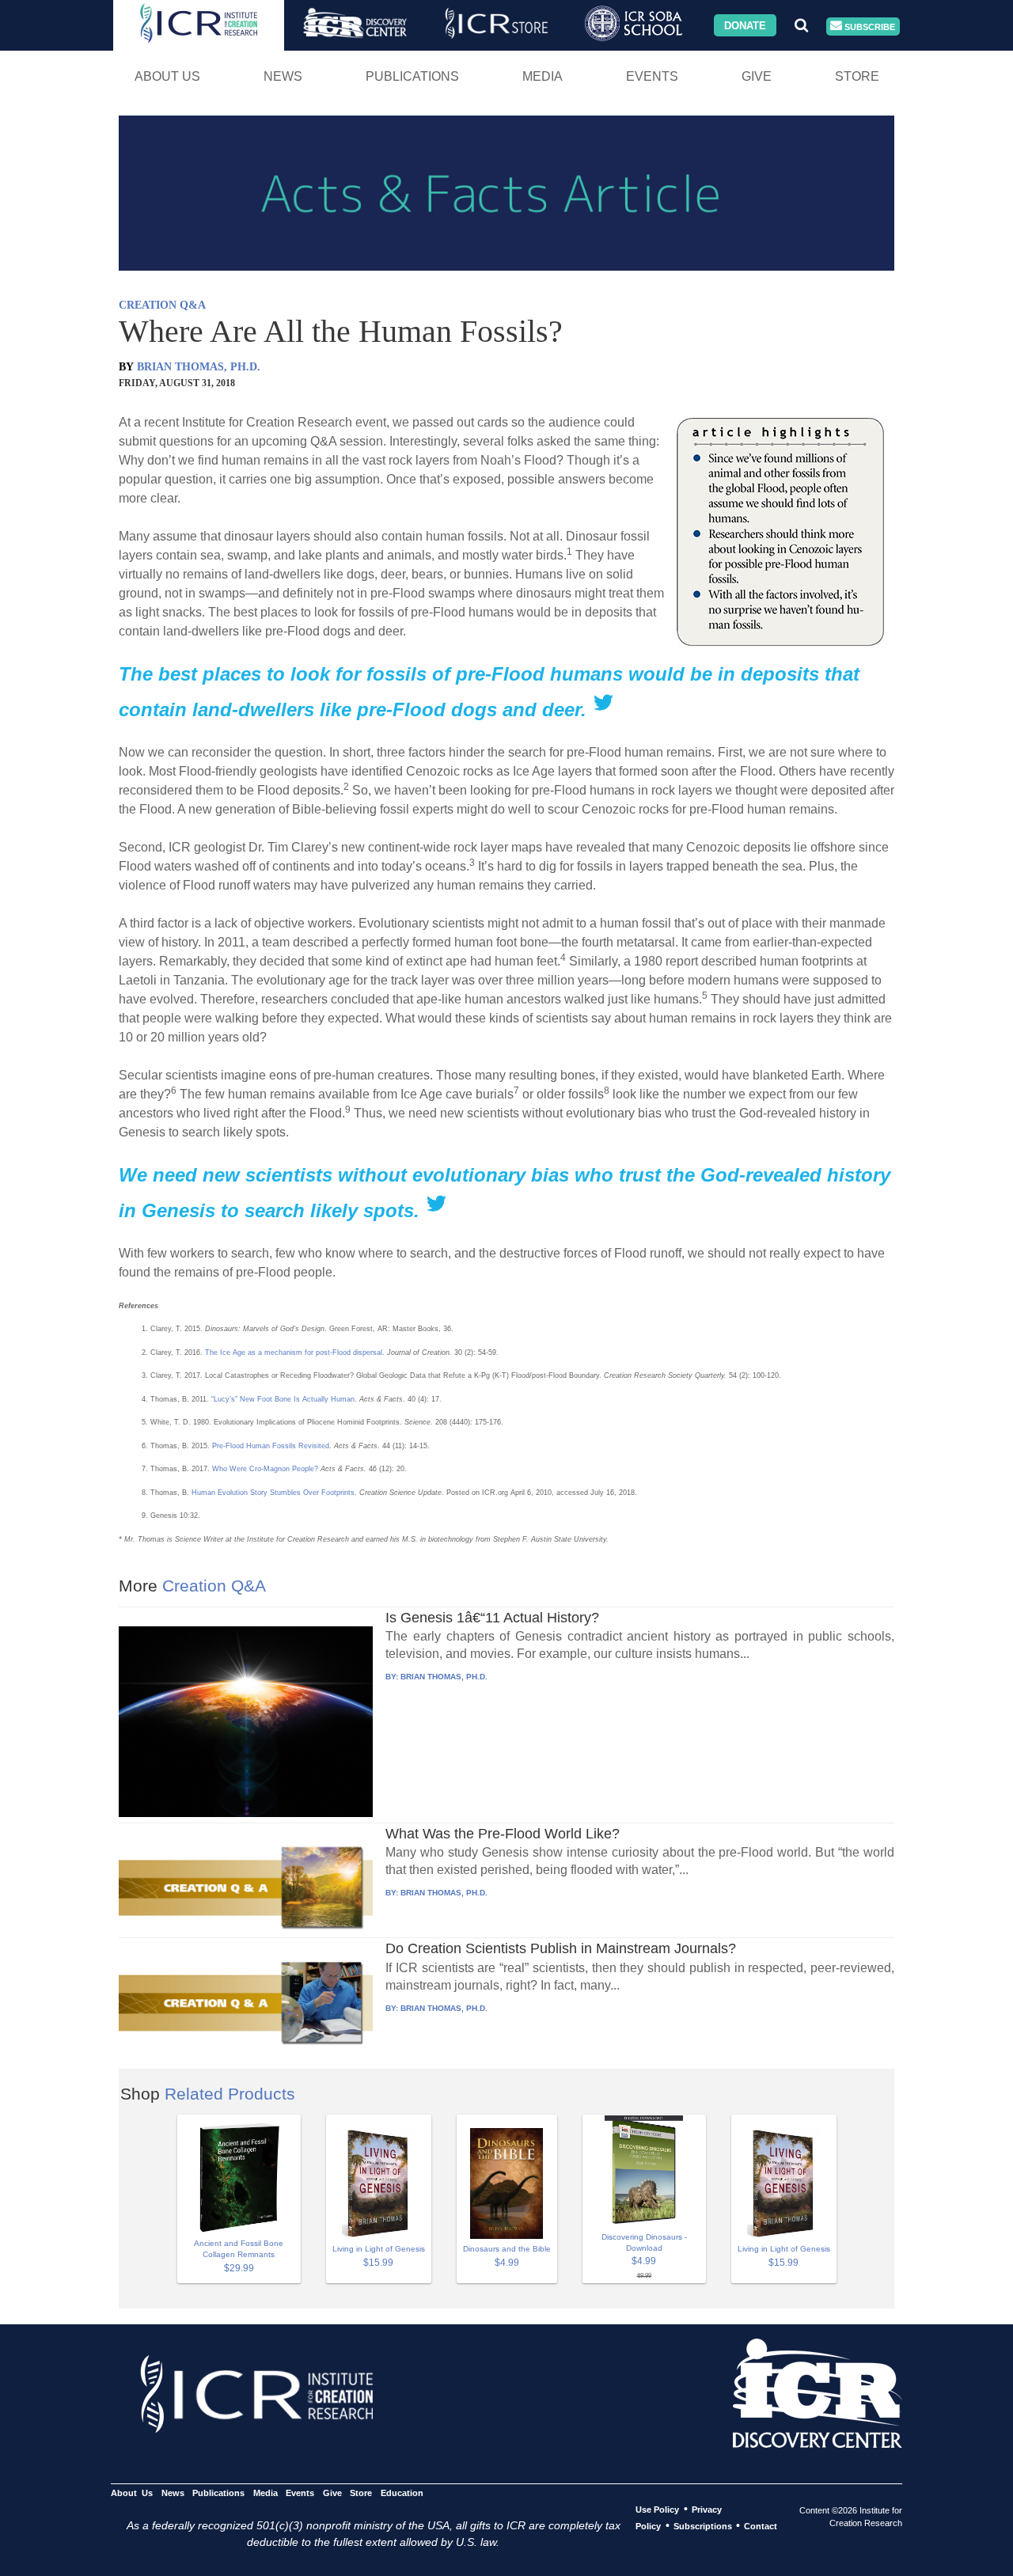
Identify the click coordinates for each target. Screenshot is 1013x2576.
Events (652, 76)
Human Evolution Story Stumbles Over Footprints (273, 1493)
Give (757, 76)
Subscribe (869, 26)
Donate (745, 25)
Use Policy (657, 2510)
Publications (412, 76)
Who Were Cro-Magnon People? (265, 1469)
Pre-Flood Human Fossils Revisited (271, 1446)
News (283, 76)
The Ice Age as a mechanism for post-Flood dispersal (294, 1352)
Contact (761, 2526)
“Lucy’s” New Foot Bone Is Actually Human (283, 1399)
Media (543, 76)
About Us (167, 76)
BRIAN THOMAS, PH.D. (199, 367)
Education (402, 2493)
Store (857, 76)
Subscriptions (703, 2526)
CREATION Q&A (162, 305)
